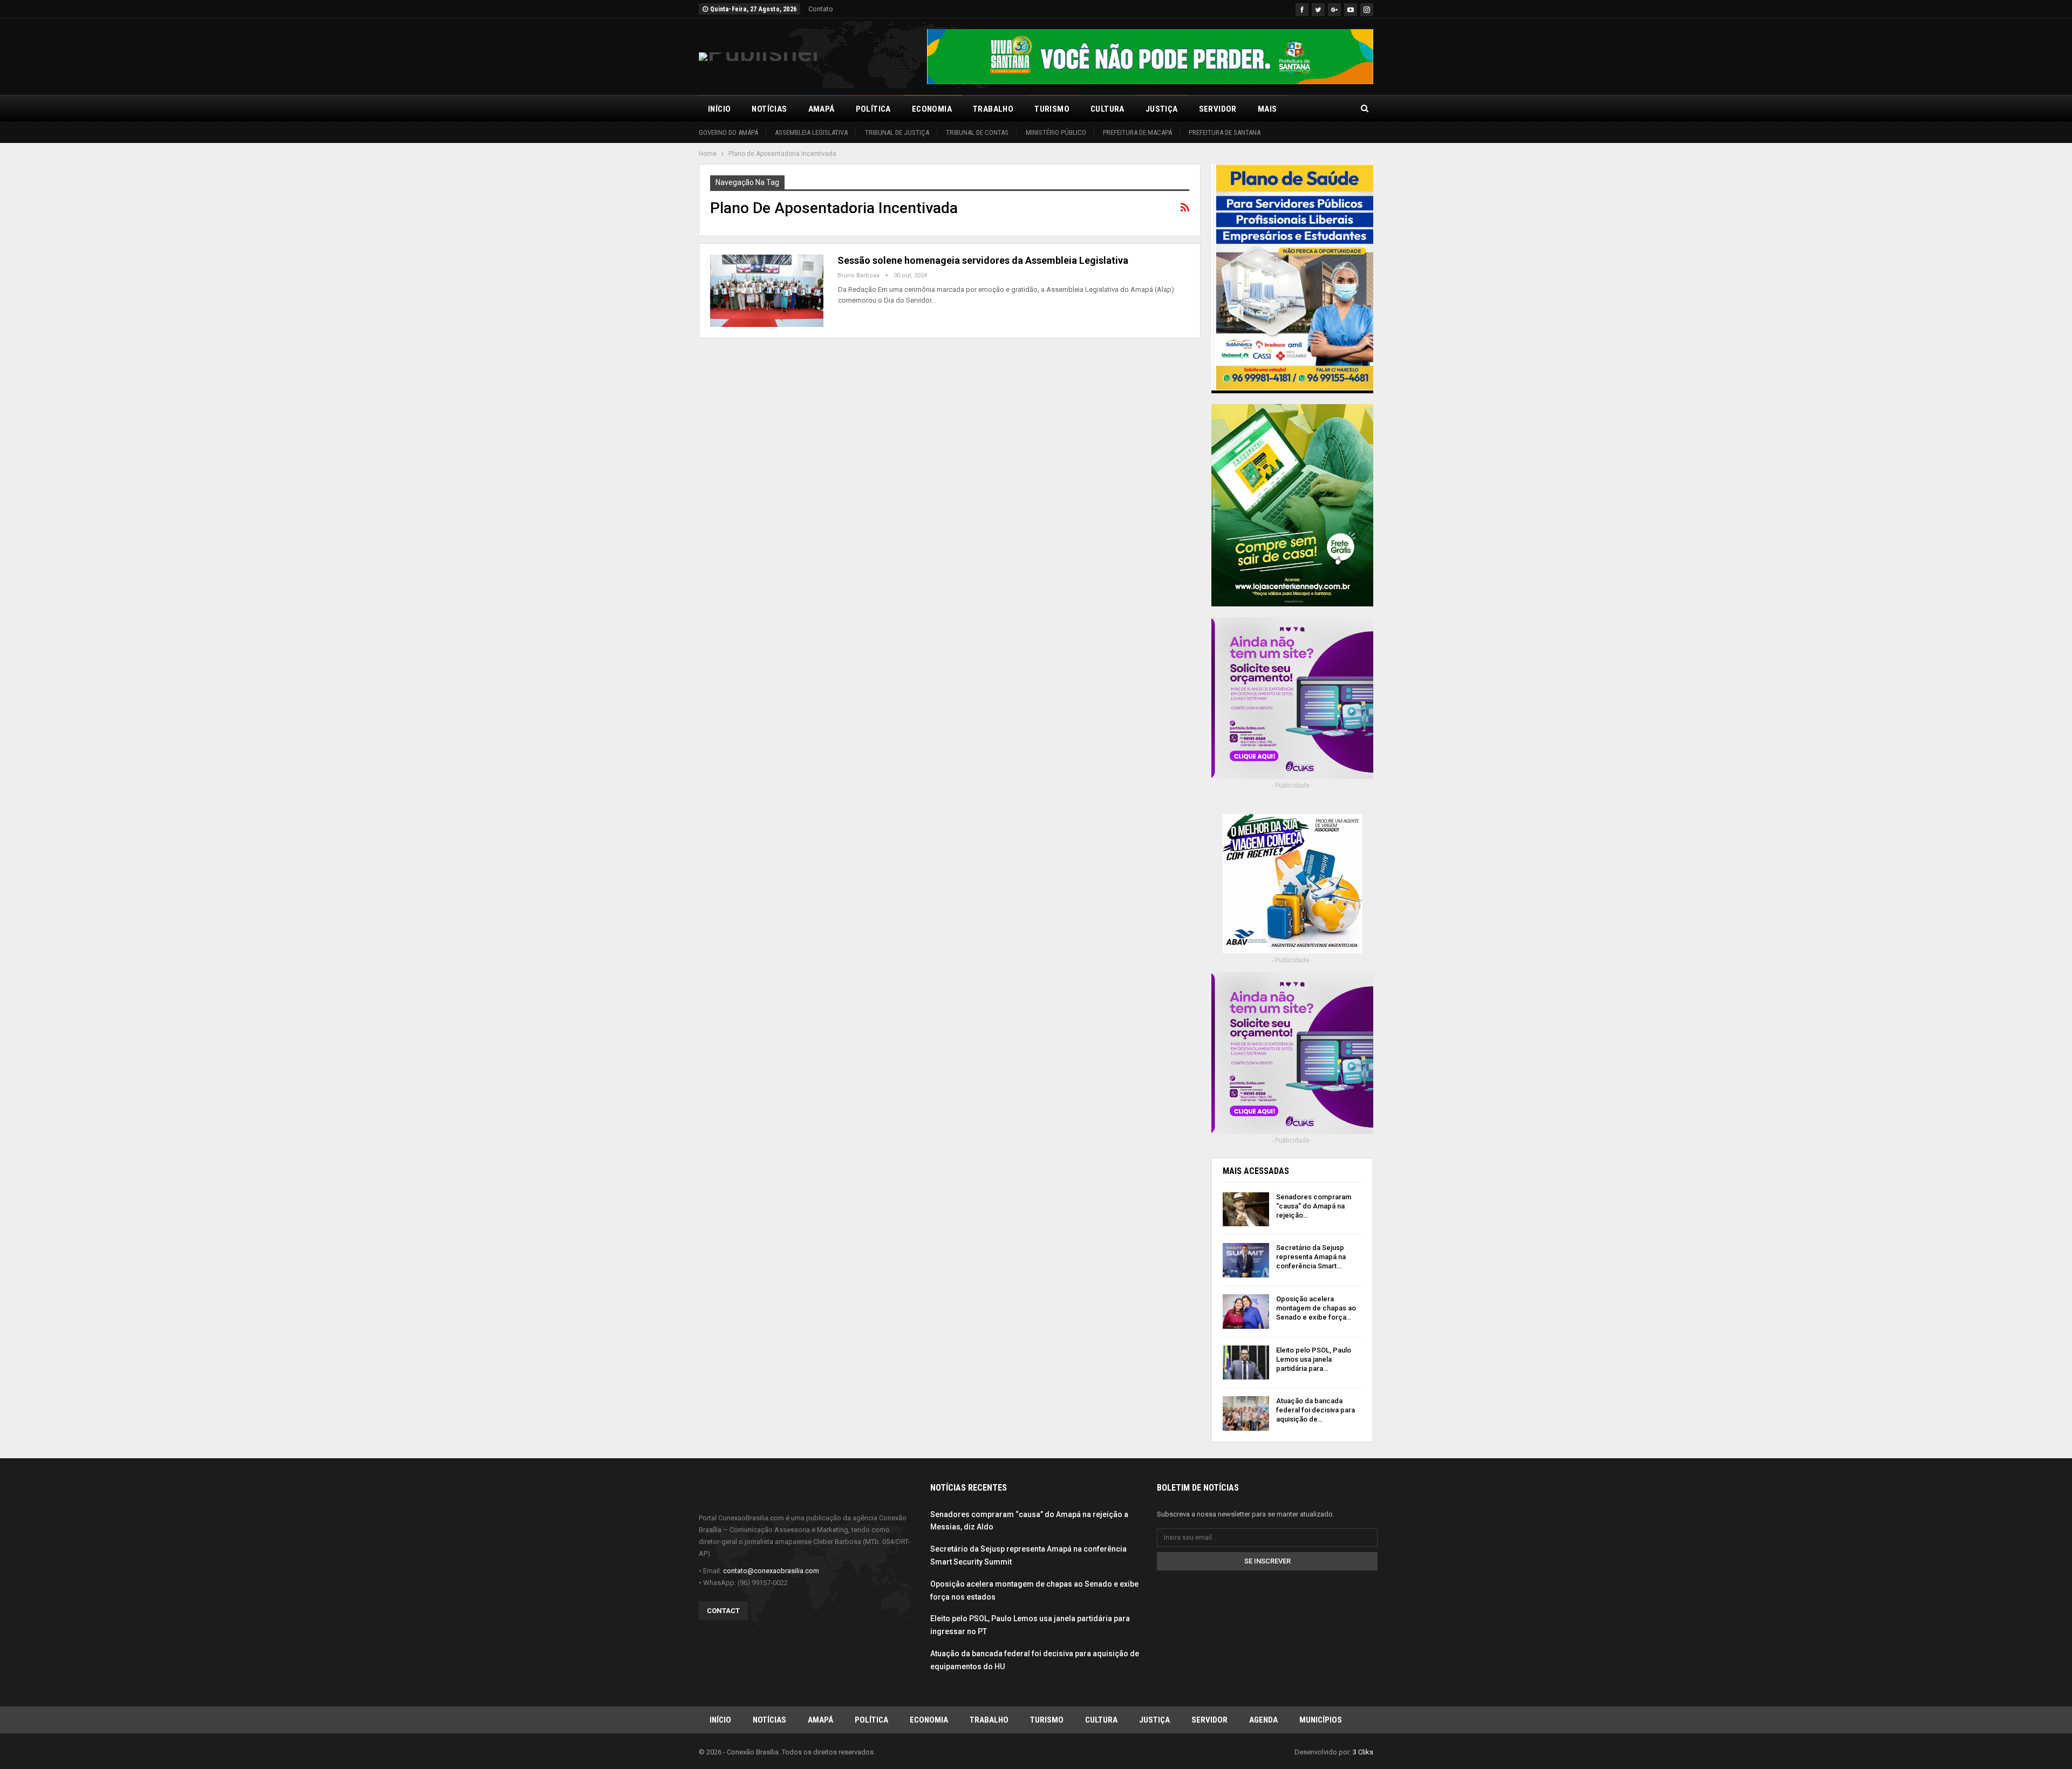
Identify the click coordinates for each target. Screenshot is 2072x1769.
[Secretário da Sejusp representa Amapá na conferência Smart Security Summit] (1246, 1260)
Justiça (1162, 109)
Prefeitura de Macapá (1137, 132)
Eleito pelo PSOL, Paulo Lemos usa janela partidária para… (1314, 1359)
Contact (723, 1611)
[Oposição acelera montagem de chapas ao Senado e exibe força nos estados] (1246, 1312)
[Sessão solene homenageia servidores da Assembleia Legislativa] (767, 291)
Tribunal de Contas (977, 132)
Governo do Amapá (728, 132)
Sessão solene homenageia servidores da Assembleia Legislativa (983, 260)
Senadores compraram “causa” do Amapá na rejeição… (1314, 1206)
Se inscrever (1267, 1561)
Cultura (1107, 109)
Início (719, 109)
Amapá (822, 109)
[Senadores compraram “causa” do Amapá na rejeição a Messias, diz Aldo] (1246, 1210)
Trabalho (993, 109)
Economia (932, 109)
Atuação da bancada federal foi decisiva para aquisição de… (1316, 1410)
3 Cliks (1363, 1752)
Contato (821, 9)
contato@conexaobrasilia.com (771, 1571)
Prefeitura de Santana (1225, 132)
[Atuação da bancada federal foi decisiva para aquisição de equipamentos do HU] (1246, 1413)
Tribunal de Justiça (897, 132)
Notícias (769, 109)
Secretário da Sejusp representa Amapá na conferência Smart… (1311, 1257)
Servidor (1218, 109)
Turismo (1052, 109)
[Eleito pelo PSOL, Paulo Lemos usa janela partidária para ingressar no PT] (1246, 1363)
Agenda (1263, 1720)
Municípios (1321, 1720)
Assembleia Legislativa (811, 132)
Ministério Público (1056, 132)
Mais (1267, 109)
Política (873, 109)
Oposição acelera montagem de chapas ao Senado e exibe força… (1316, 1308)
